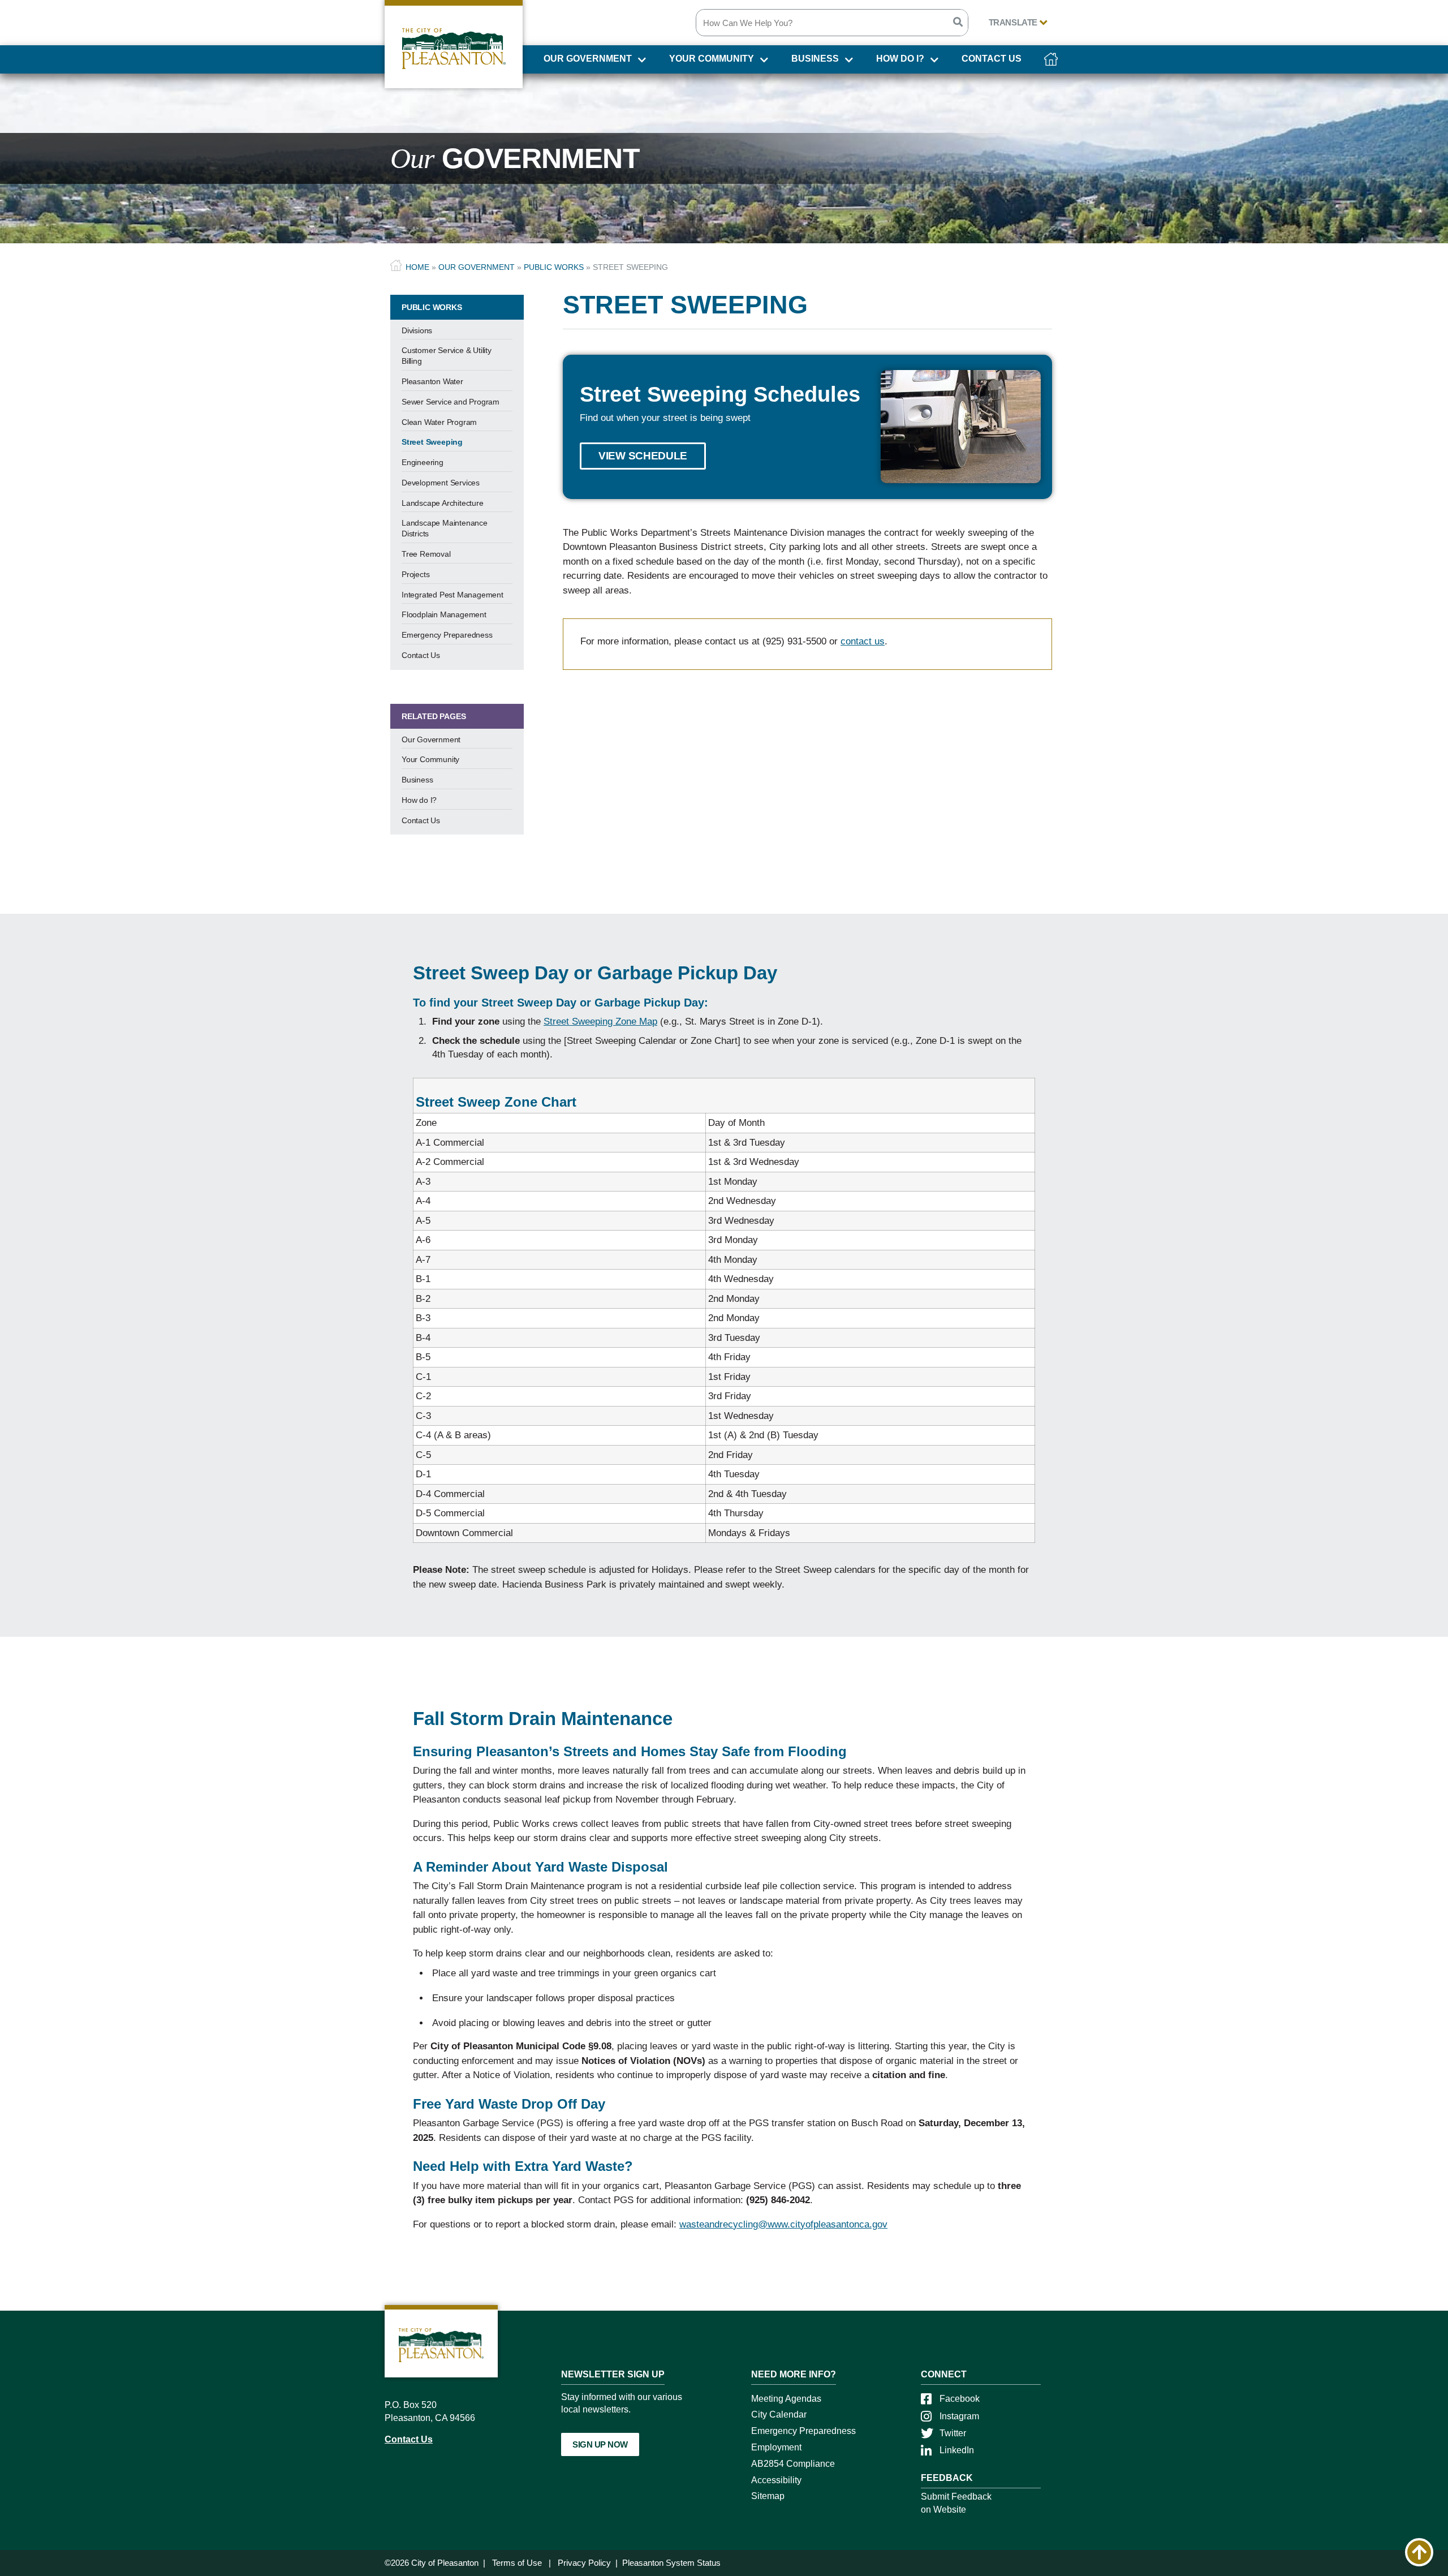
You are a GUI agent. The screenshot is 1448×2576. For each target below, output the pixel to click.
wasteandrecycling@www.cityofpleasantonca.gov (783, 2224)
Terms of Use (517, 2563)
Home (417, 267)
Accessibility (776, 2480)
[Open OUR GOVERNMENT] (641, 62)
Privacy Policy (584, 2563)
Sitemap (768, 2496)
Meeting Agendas (786, 2399)
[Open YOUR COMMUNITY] (763, 62)
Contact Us (409, 2439)
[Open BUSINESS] (848, 62)
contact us (863, 641)
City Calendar (779, 2414)
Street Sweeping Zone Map (600, 1022)
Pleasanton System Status (671, 2563)
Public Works (554, 267)
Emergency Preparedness (803, 2431)
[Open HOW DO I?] (933, 62)
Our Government (477, 267)
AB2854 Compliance (793, 2464)
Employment (776, 2447)
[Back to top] (1419, 2552)
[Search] (958, 23)
